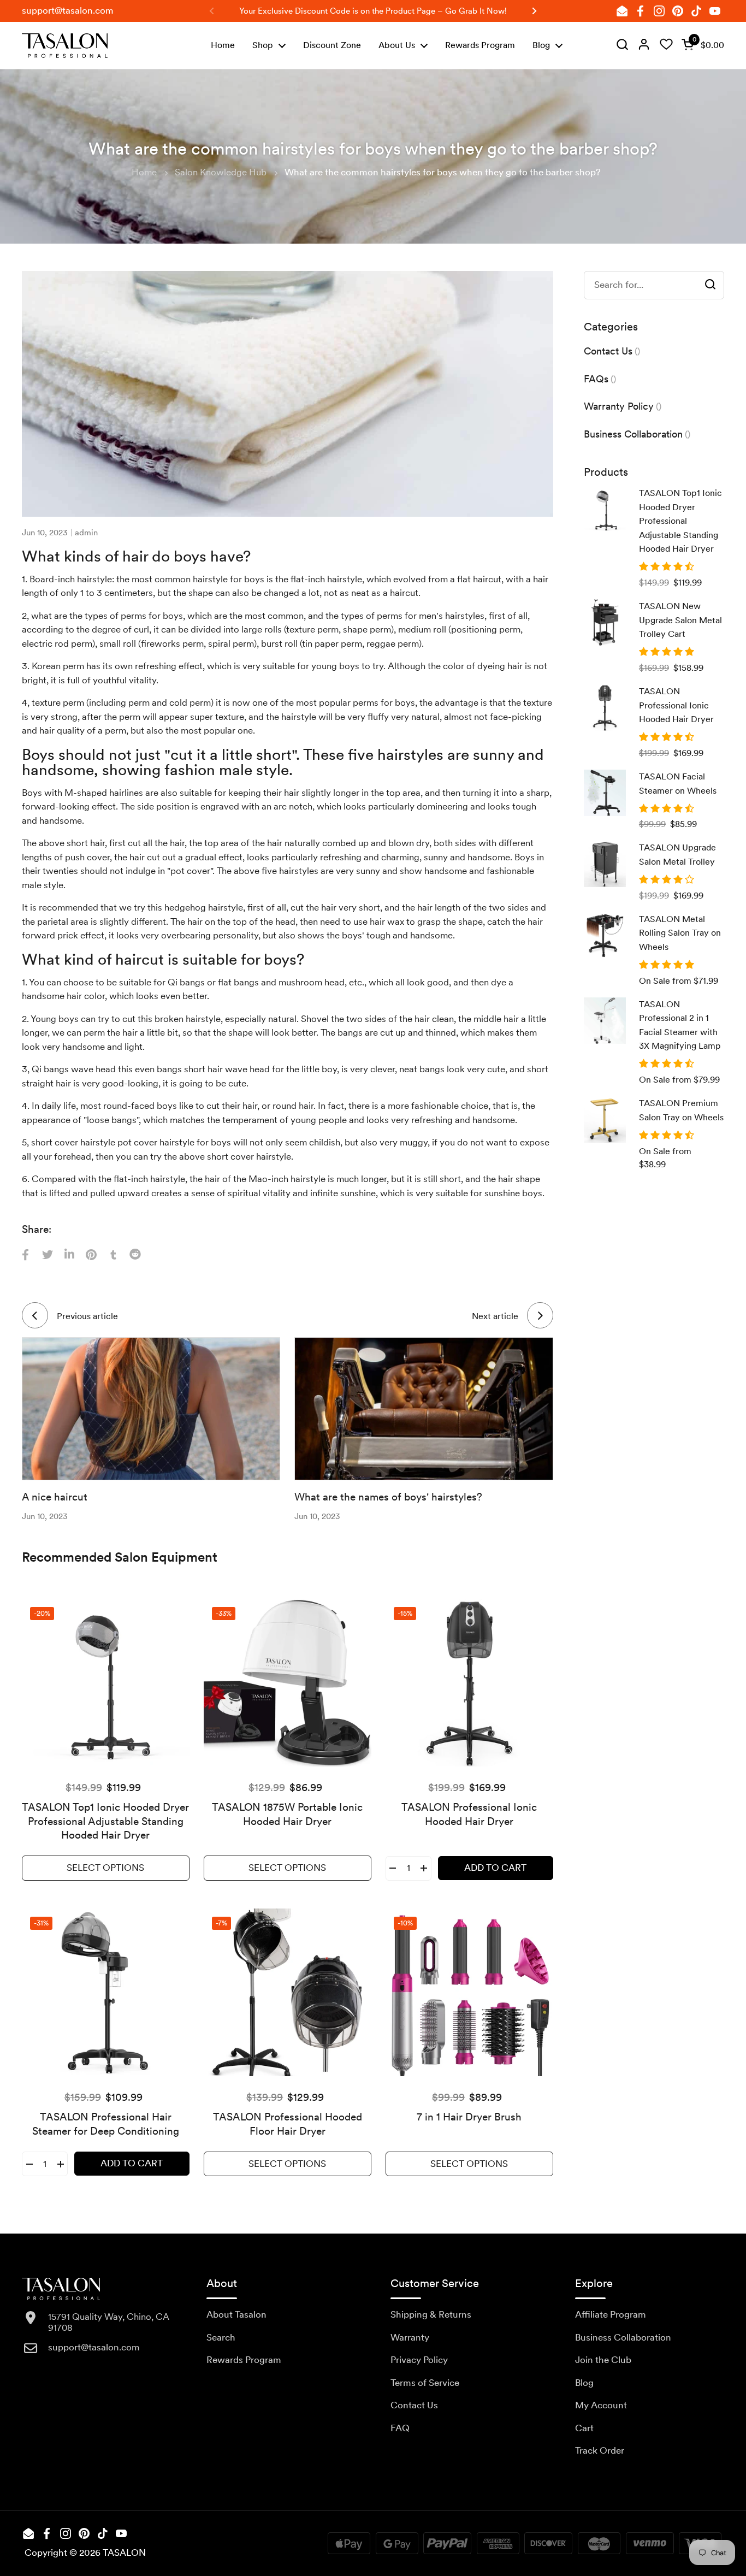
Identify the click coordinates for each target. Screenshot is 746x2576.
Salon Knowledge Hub (221, 172)
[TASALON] (65, 46)
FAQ (400, 2428)
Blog (584, 2383)
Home (144, 172)
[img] (622, 45)
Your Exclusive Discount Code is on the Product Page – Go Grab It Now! (373, 11)
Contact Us (414, 2405)
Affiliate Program (611, 2314)
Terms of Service (425, 2383)
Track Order (600, 2450)
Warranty (410, 2337)
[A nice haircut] (151, 1408)
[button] (701, 45)
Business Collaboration (623, 2337)
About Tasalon (236, 2314)
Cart (584, 2428)
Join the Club (603, 2360)
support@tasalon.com (68, 10)
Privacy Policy (419, 2360)
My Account (601, 2405)
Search (221, 2337)
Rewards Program (244, 2360)
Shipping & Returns (431, 2314)
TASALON (124, 2553)
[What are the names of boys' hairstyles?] (424, 1408)
